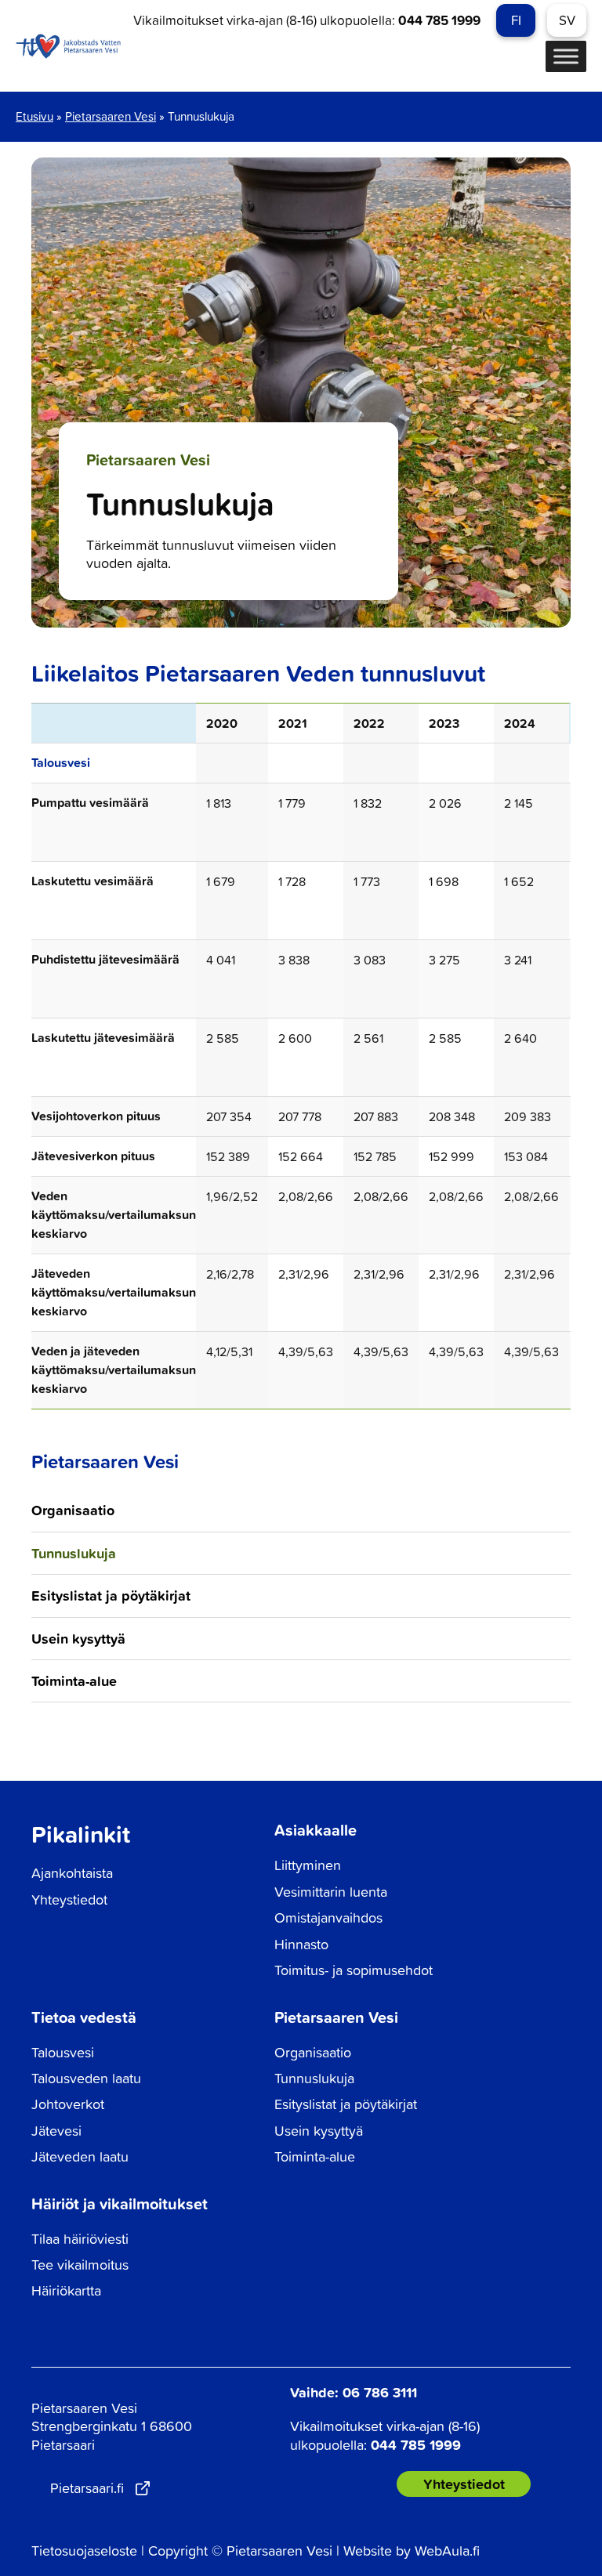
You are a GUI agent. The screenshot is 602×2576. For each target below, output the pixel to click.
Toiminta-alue (74, 1681)
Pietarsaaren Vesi (111, 116)
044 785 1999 (439, 20)
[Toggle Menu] (566, 57)
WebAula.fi (447, 2551)
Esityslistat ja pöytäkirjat (111, 1595)
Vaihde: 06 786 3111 (354, 2392)
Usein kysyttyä (78, 1638)
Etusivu (34, 116)
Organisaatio (73, 1510)
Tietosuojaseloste (84, 2551)
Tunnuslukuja (74, 1553)
